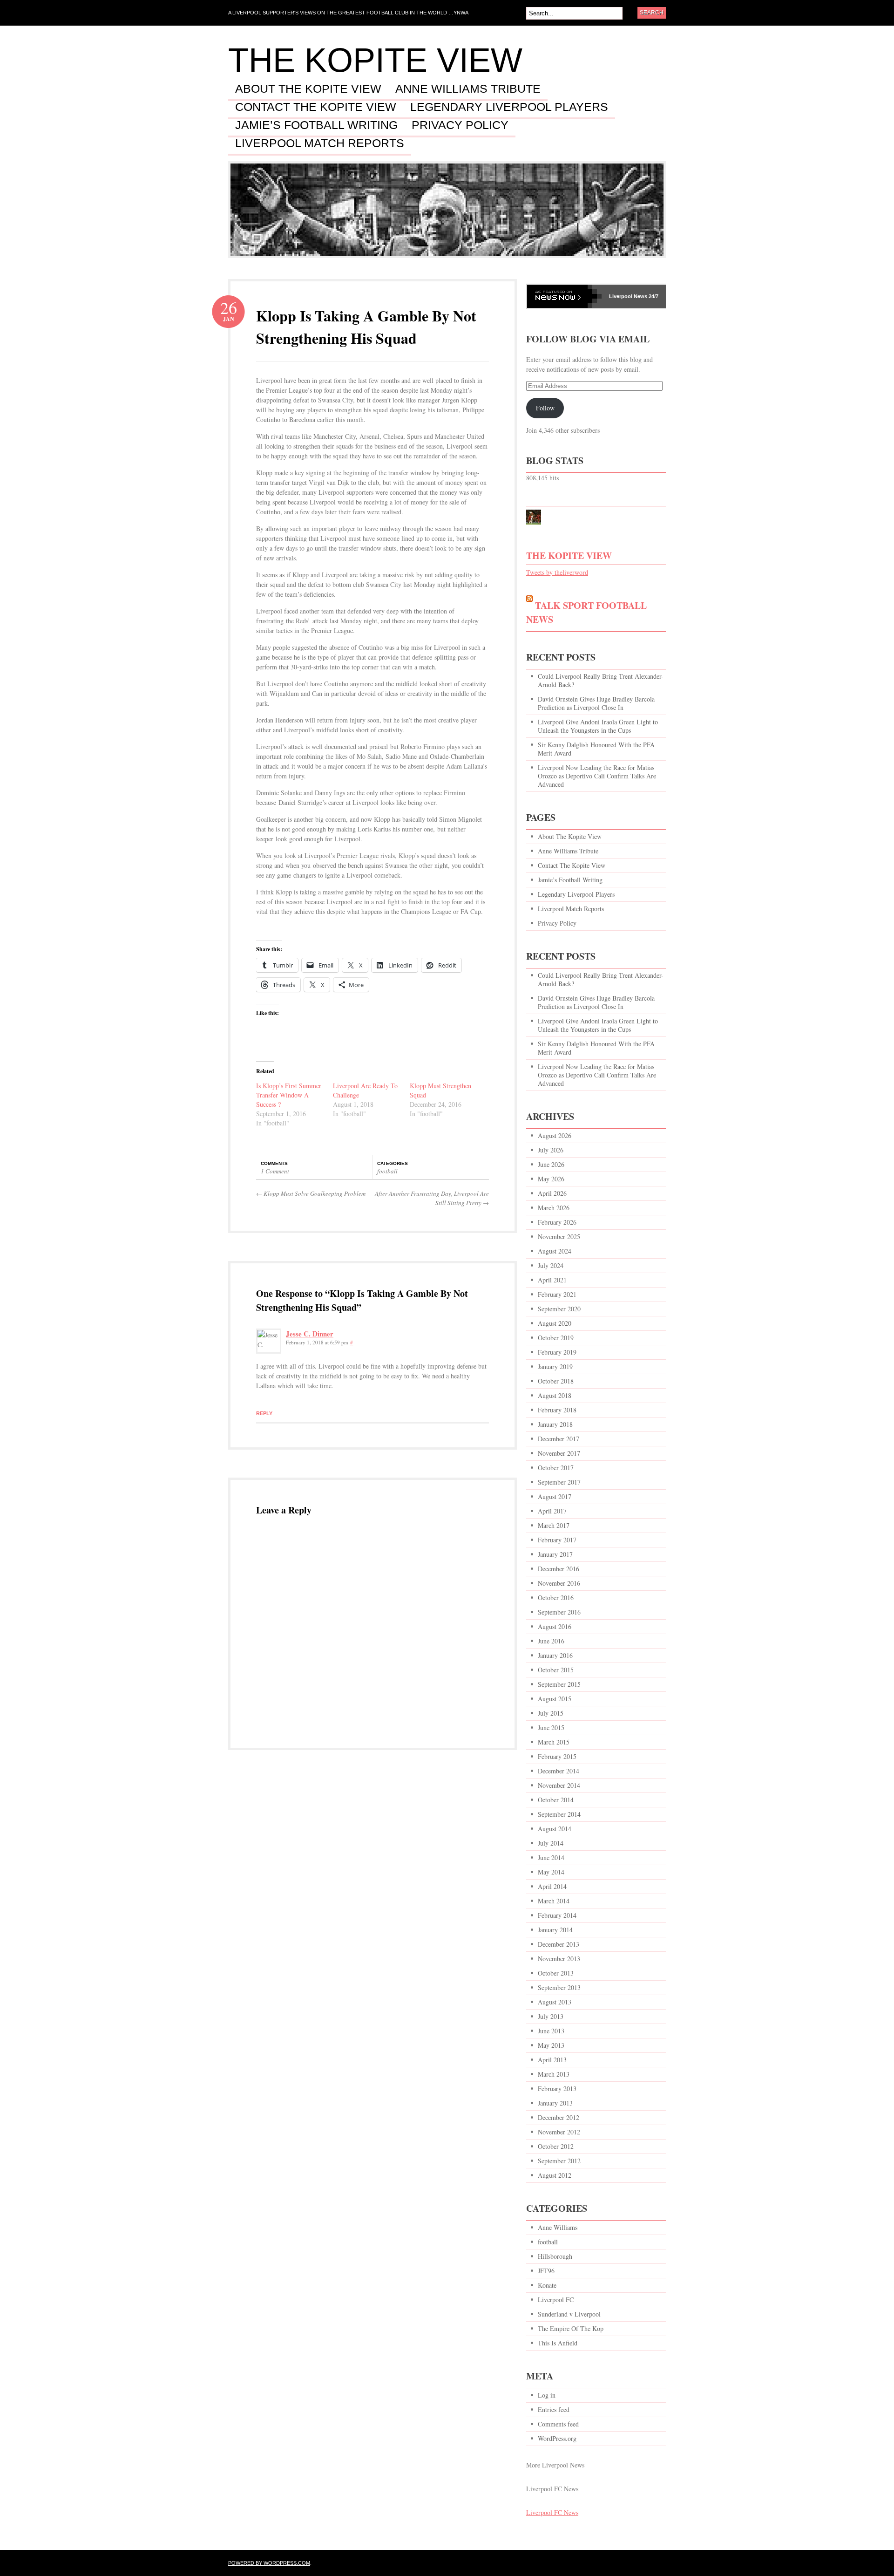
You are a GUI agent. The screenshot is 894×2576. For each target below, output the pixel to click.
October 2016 (556, 1598)
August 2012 (555, 2175)
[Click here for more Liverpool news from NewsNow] (564, 296)
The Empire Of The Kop (571, 2328)
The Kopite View (375, 60)
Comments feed (558, 2424)
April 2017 (552, 1511)
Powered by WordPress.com (269, 2563)
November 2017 (559, 1453)
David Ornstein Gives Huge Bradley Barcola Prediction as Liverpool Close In (596, 703)
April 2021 (552, 1280)
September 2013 (559, 1987)
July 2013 (551, 2016)
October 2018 (556, 1381)
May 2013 (551, 2045)
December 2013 (559, 1944)
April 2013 (552, 2060)
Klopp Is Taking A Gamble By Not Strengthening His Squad (366, 327)
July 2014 (551, 1843)
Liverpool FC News (552, 2512)
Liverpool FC (556, 2300)
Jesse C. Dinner (310, 1334)
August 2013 (555, 2002)
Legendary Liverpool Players (509, 107)
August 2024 (555, 1251)
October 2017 (556, 1468)
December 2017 (559, 1439)
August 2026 (555, 1135)
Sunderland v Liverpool (569, 2314)
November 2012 (559, 2132)
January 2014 (555, 1930)
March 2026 (554, 1208)
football (387, 1171)
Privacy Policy (460, 125)
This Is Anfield (558, 2343)
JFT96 (546, 2271)
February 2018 (557, 1410)
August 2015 (555, 1699)
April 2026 (552, 1193)
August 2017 (555, 1496)
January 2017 (555, 1554)
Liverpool (621, 296)
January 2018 (555, 1424)
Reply (264, 1413)
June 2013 (551, 2031)
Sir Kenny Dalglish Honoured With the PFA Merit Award (596, 749)
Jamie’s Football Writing (316, 125)
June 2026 (551, 1164)
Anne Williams (558, 2227)
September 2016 (559, 1612)
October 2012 (556, 2146)
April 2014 (552, 1886)
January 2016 (555, 1655)
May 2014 (551, 1872)
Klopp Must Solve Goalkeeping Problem (312, 1193)
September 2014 (559, 1814)
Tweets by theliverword (557, 572)
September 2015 (559, 1684)
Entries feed (554, 2409)
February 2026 (557, 1222)
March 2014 (554, 1901)
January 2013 (555, 2103)
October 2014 (556, 1800)
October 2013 (556, 1973)
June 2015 (551, 1728)
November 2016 (559, 1583)
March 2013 (554, 2074)
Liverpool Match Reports (320, 143)
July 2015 (551, 1713)
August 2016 (555, 1626)
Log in (547, 2395)
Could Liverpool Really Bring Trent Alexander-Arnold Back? (601, 680)
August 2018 (555, 1395)
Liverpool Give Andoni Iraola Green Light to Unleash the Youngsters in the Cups (598, 726)
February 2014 (557, 1915)
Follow (545, 408)
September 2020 (559, 1309)
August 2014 (555, 1829)
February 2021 (557, 1294)
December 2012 (559, 2117)
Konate (547, 2285)
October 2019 (556, 1338)
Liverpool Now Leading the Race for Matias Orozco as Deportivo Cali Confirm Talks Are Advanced (597, 776)
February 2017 (557, 1540)
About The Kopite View (308, 89)
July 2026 (551, 1150)
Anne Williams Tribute (468, 89)
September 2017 (559, 1482)
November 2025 (559, 1237)
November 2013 (559, 1959)
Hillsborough (555, 2256)
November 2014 (559, 1785)
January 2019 (555, 1366)
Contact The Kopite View (316, 107)
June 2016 (551, 1641)
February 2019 (557, 1352)
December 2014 (559, 1771)
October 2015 (556, 1670)
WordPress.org (557, 2438)
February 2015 (557, 1756)
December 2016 (559, 1569)
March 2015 (554, 1742)
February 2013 (557, 2089)
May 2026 (551, 1179)
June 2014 (551, 1857)
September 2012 (559, 2161)
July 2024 (551, 1265)
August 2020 (555, 1323)
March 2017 (554, 1525)
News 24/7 (645, 296)
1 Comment (275, 1171)
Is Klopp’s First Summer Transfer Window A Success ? (289, 1095)
